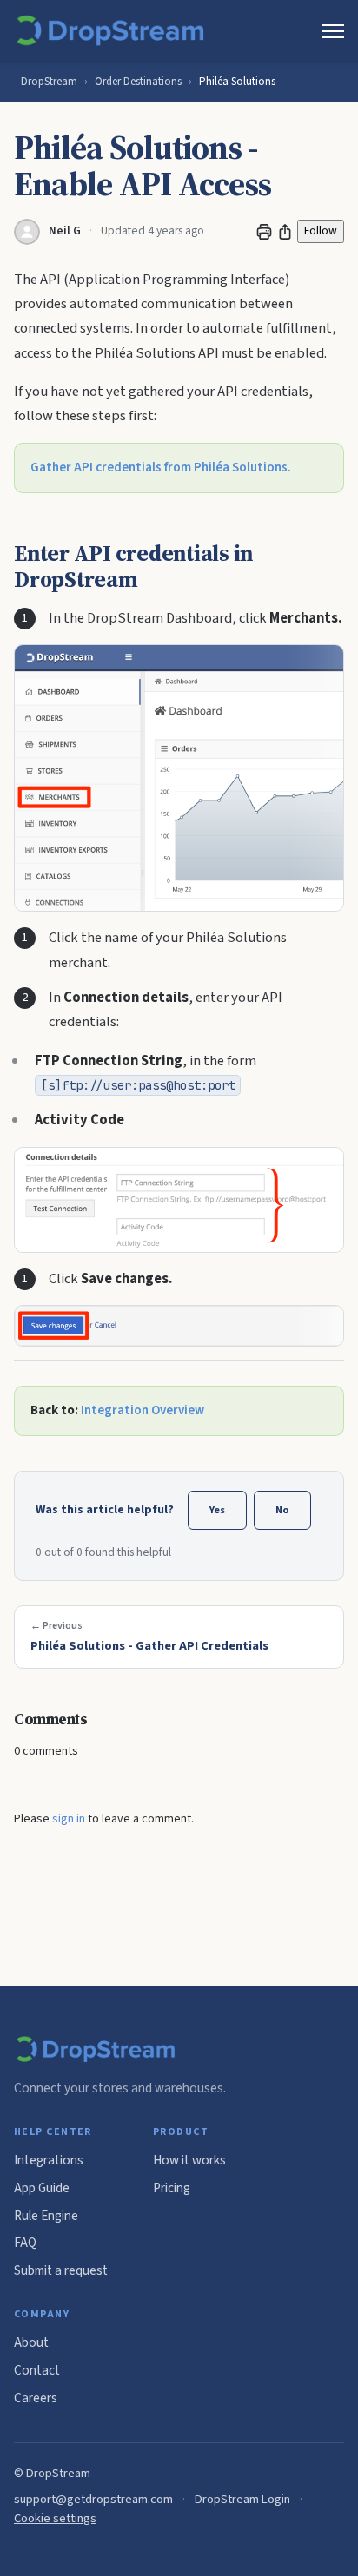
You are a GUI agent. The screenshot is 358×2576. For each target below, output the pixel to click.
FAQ (25, 2243)
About (31, 2342)
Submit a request (61, 2270)
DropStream (49, 82)
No (282, 1510)
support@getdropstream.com (93, 2499)
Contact (37, 2370)
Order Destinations (138, 82)
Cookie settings (55, 2518)
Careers (36, 2398)
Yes (217, 1510)
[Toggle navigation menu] (333, 31)
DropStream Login (242, 2499)
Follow (321, 231)
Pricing (172, 2188)
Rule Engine (46, 2216)
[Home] (113, 31)
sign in (69, 1819)
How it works (189, 2160)
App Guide (42, 2188)
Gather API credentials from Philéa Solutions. (161, 468)
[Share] (285, 232)
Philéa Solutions (237, 82)
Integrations (49, 2160)
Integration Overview (143, 1410)
